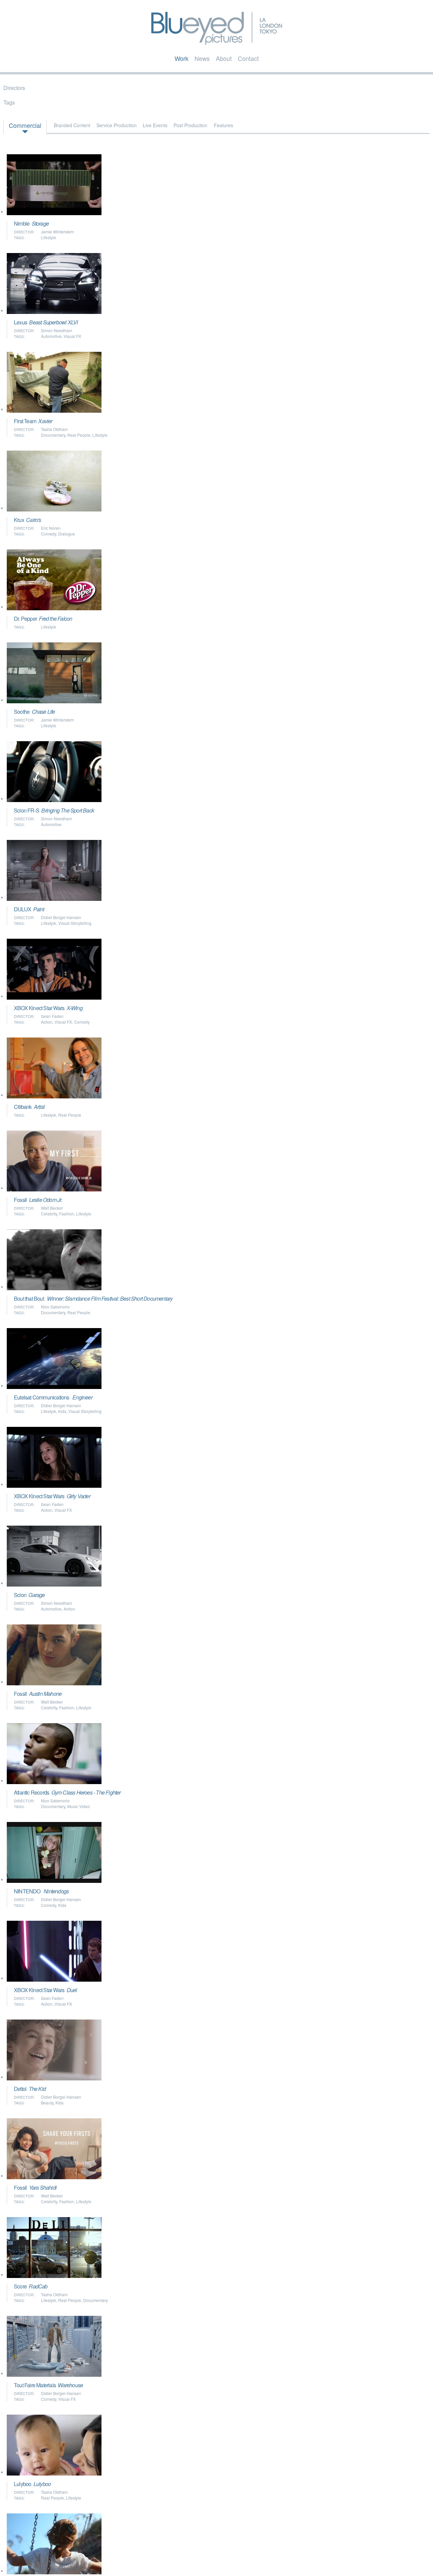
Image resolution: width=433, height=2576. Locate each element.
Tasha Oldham (54, 429)
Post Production (190, 125)
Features (223, 125)
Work (181, 58)
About (224, 58)
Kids (62, 1411)
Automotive (51, 336)
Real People (79, 435)
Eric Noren (51, 528)
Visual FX (72, 336)
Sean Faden (52, 1016)
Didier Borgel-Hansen (61, 917)
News (202, 58)
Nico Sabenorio (55, 1307)
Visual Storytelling (75, 923)
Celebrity (49, 1214)
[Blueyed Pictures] (217, 42)
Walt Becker (52, 1208)
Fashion (67, 1214)
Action (47, 1022)
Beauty (47, 2103)
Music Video (79, 1806)
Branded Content (72, 125)
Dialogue (67, 534)
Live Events (155, 125)
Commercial (25, 125)
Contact (248, 58)
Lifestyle (49, 237)
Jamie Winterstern (58, 232)
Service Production (117, 125)
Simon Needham (56, 330)
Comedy (49, 534)
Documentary (53, 435)
